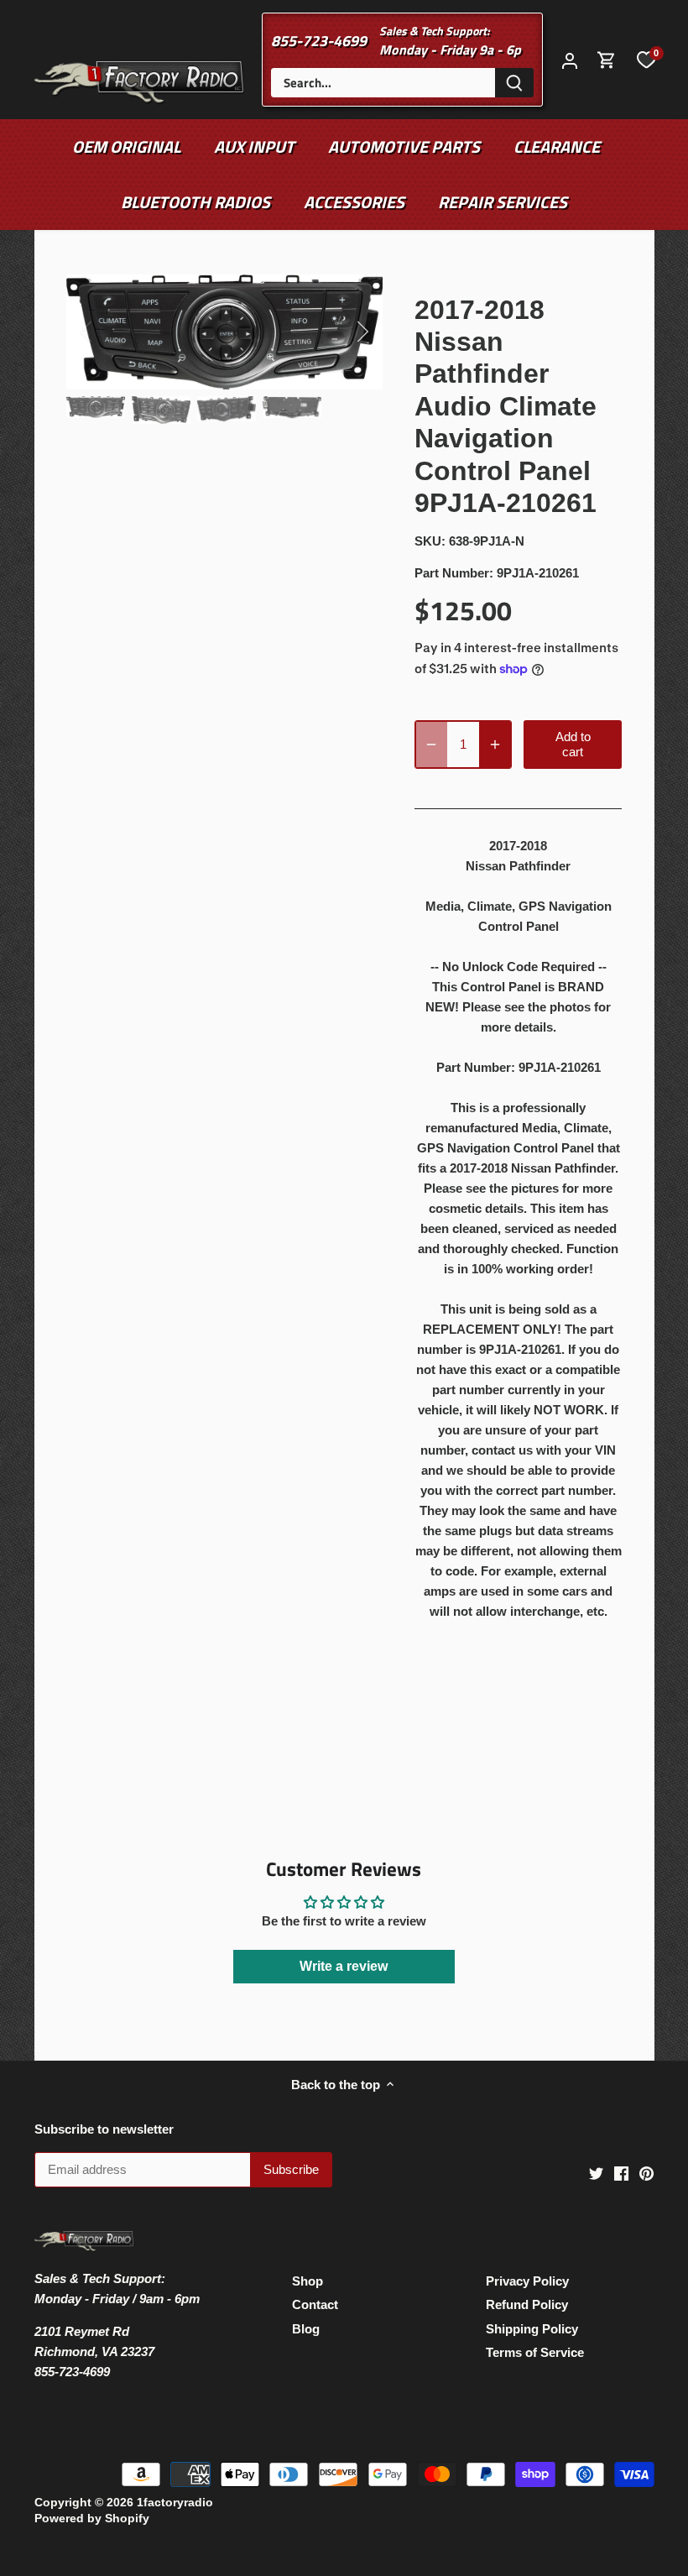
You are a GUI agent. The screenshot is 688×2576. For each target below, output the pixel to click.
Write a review (344, 1966)
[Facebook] (621, 2172)
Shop (308, 2281)
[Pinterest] (646, 2172)
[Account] (570, 60)
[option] (225, 332)
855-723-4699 (319, 41)
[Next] (341, 332)
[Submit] (514, 83)
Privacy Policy (527, 2281)
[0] (646, 60)
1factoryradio (175, 2503)
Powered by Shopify (92, 2519)
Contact (315, 2304)
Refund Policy (527, 2304)
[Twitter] (596, 2172)
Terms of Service (535, 2352)
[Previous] (108, 332)
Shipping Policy (532, 2329)
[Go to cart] (607, 60)
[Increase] (495, 745)
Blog (306, 2329)
